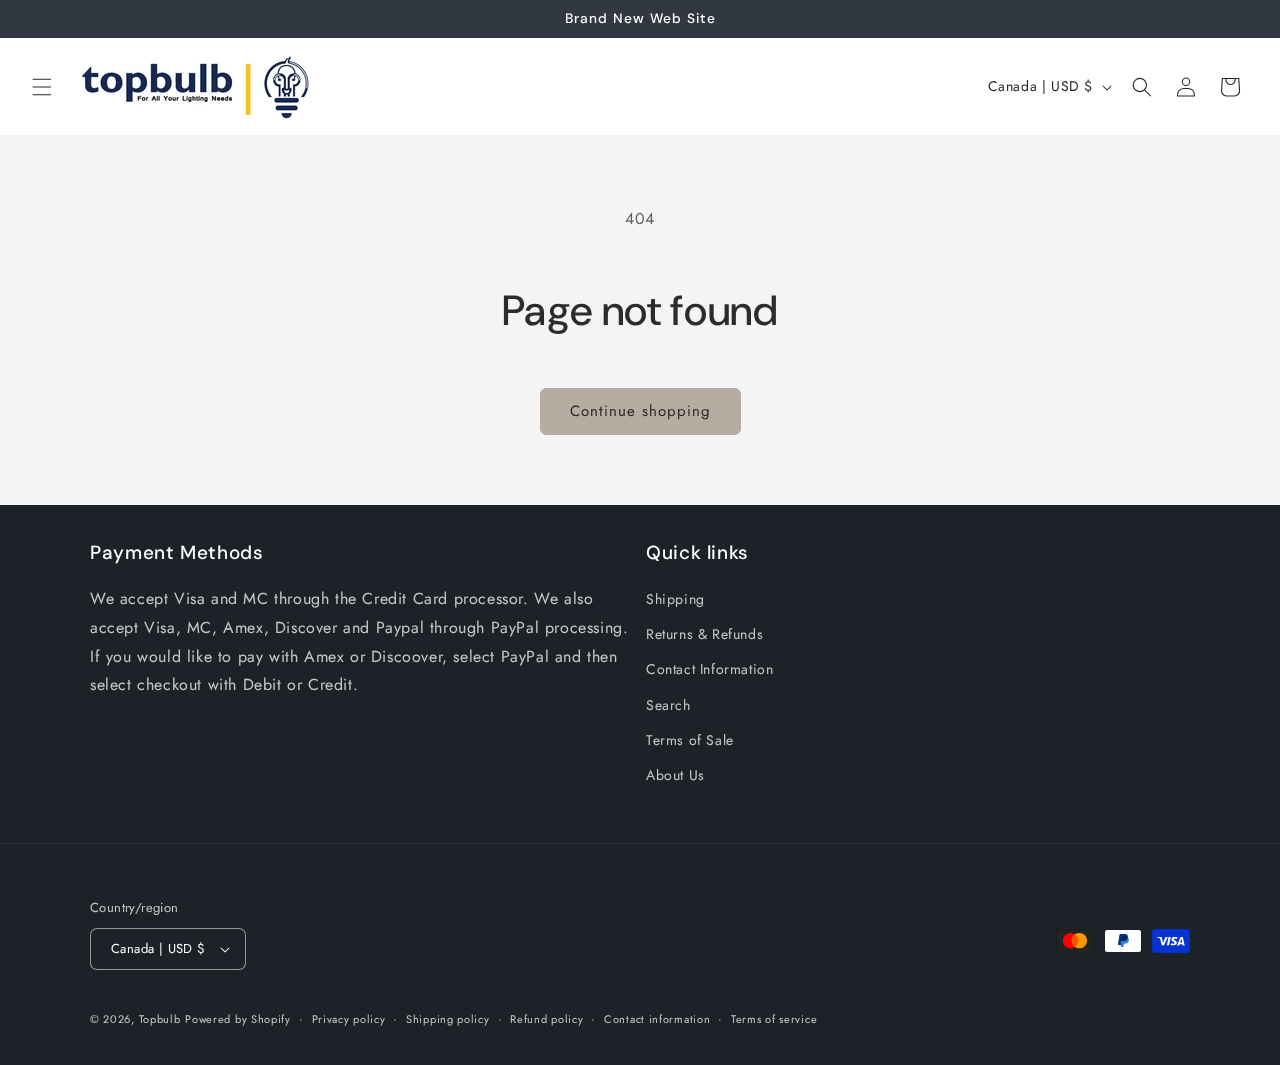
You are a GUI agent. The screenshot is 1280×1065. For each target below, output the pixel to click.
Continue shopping (640, 411)
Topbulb (160, 1019)
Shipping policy (448, 1019)
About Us (675, 775)
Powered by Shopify (238, 1019)
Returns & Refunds (704, 634)
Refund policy (546, 1019)
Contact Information (709, 669)
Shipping (675, 599)
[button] (42, 87)
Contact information (657, 1019)
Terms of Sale (690, 740)
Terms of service (774, 1019)
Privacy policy (349, 1019)
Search (668, 705)
